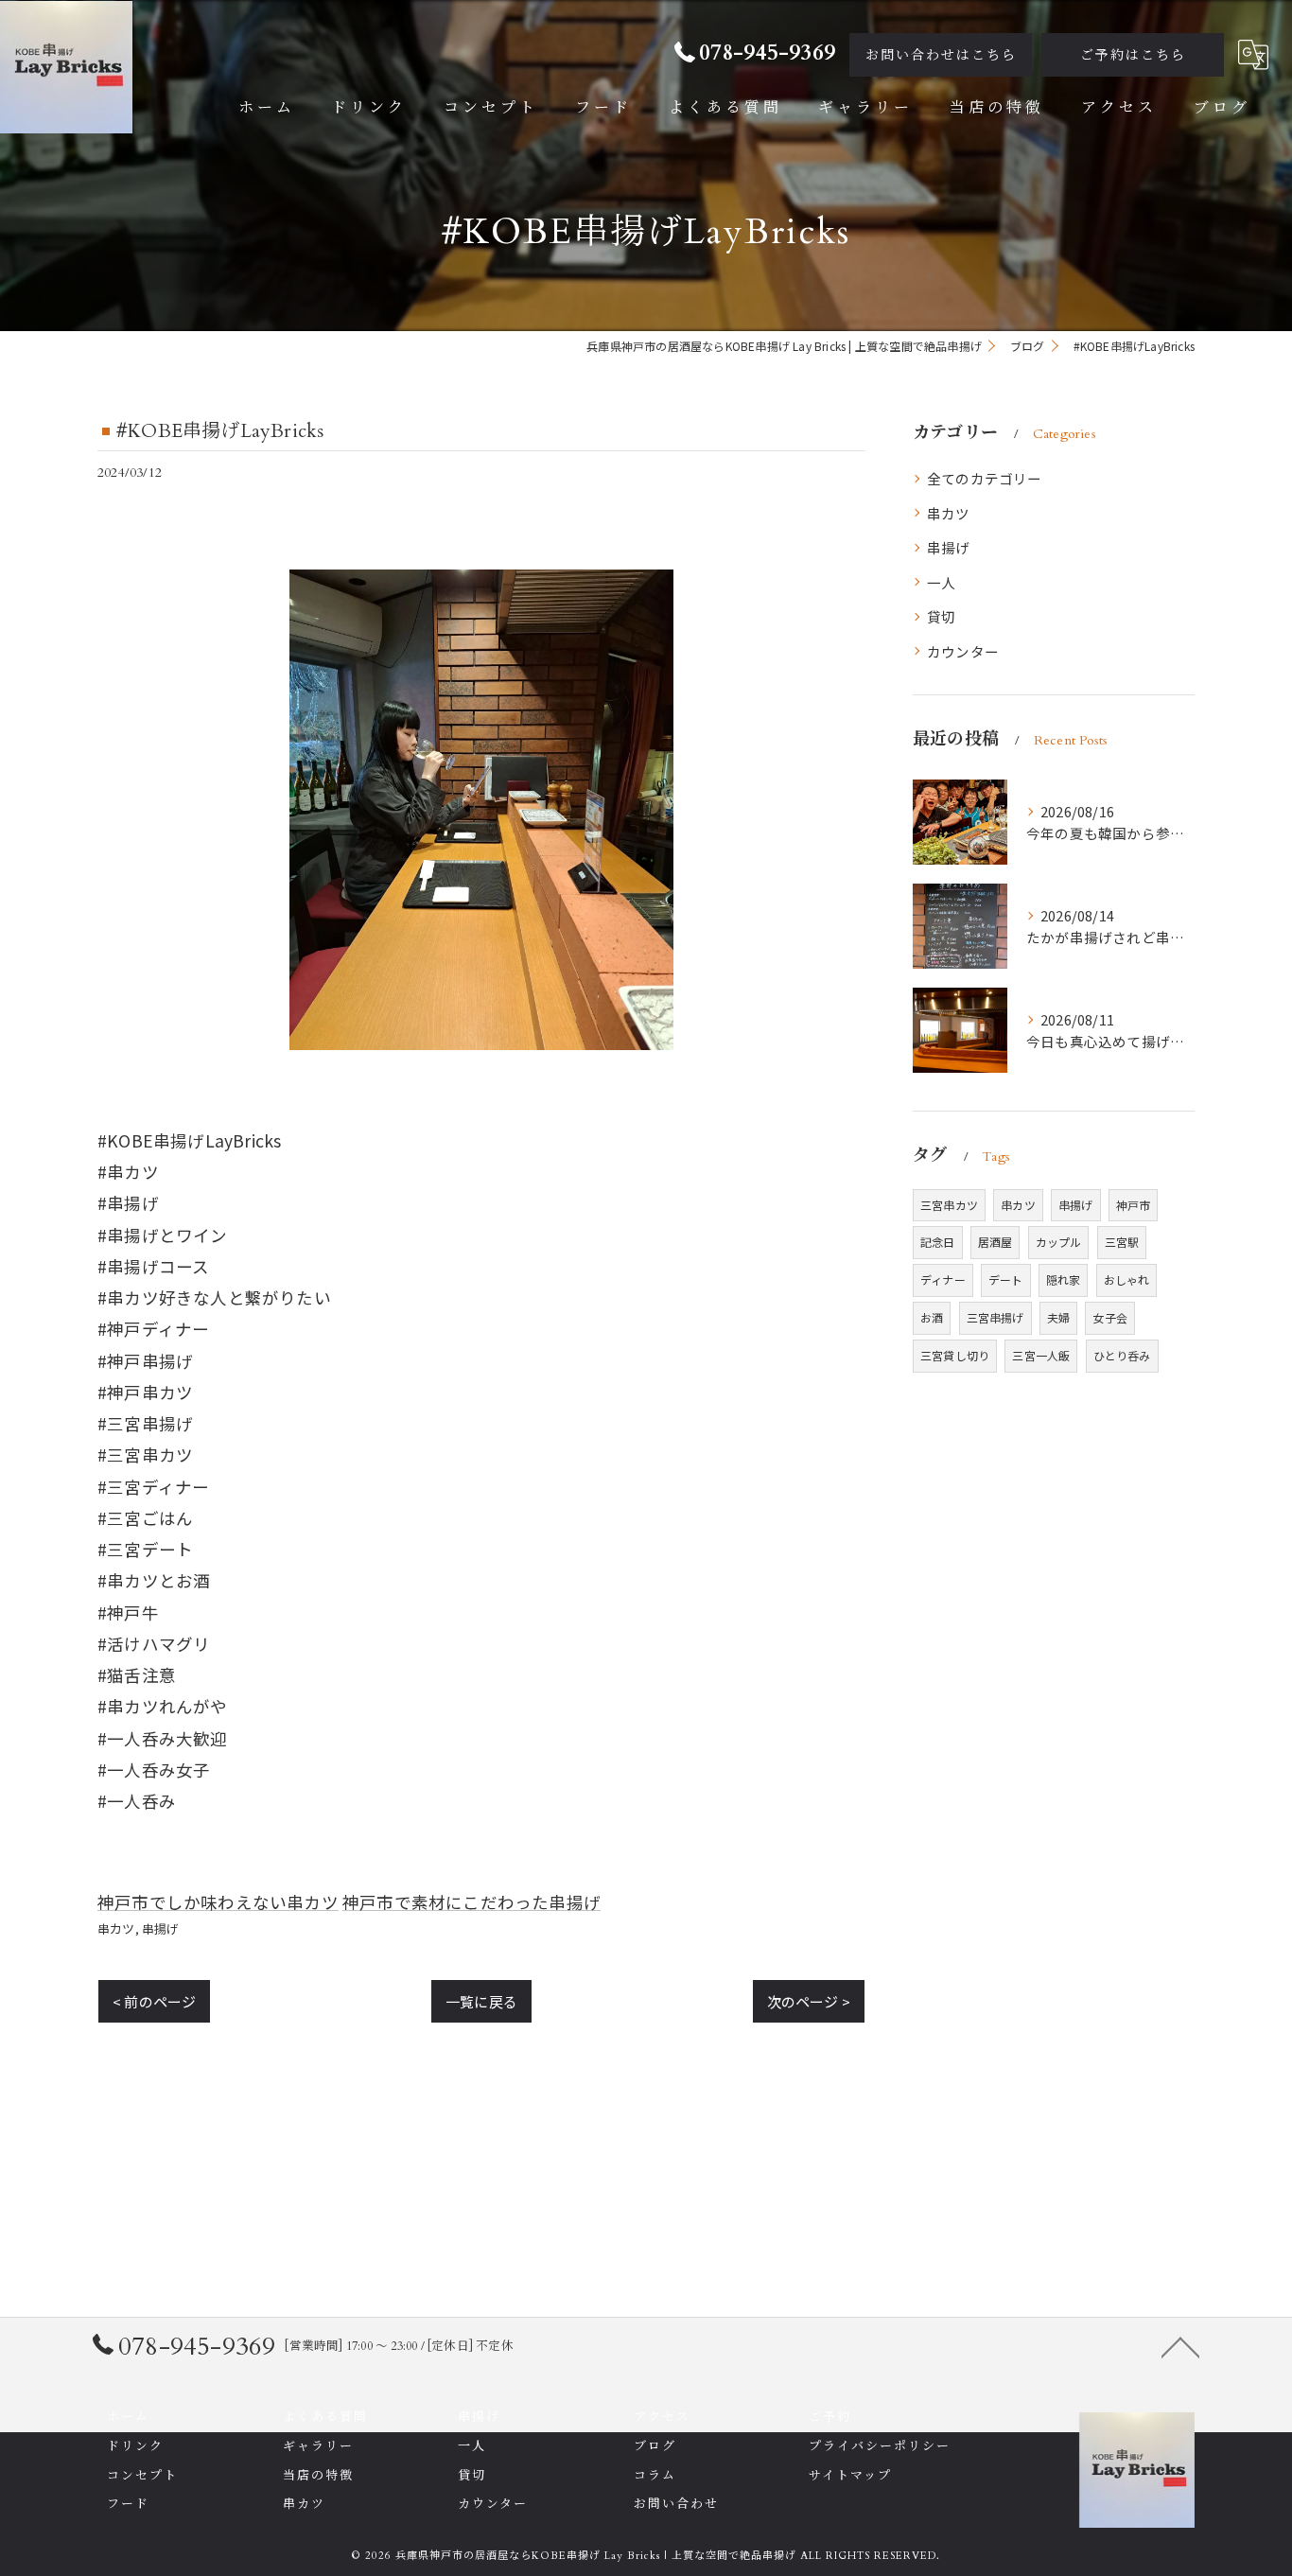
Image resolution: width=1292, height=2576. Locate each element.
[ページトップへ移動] (1180, 2346)
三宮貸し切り (955, 1355)
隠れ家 (1064, 1279)
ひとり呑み (1122, 1355)
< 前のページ (154, 2001)
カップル (1059, 1242)
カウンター (963, 651)
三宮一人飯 (1041, 1355)
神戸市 (1134, 1205)
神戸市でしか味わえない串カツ (218, 1902)
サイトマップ (850, 2476)
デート (1006, 1279)
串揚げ (161, 1928)
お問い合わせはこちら (941, 55)
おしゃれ (1127, 1279)
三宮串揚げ (995, 1317)
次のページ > (809, 2001)
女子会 (1110, 1317)
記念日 (938, 1242)
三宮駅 (1122, 1242)
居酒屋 (995, 1242)
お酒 (932, 1317)
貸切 (941, 616)
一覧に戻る (481, 2001)
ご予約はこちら (1133, 55)
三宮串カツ (949, 1205)
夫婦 (1058, 1317)
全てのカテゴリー (985, 478)
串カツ (116, 1928)
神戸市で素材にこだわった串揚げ (471, 1902)
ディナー (943, 1279)
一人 (941, 582)
